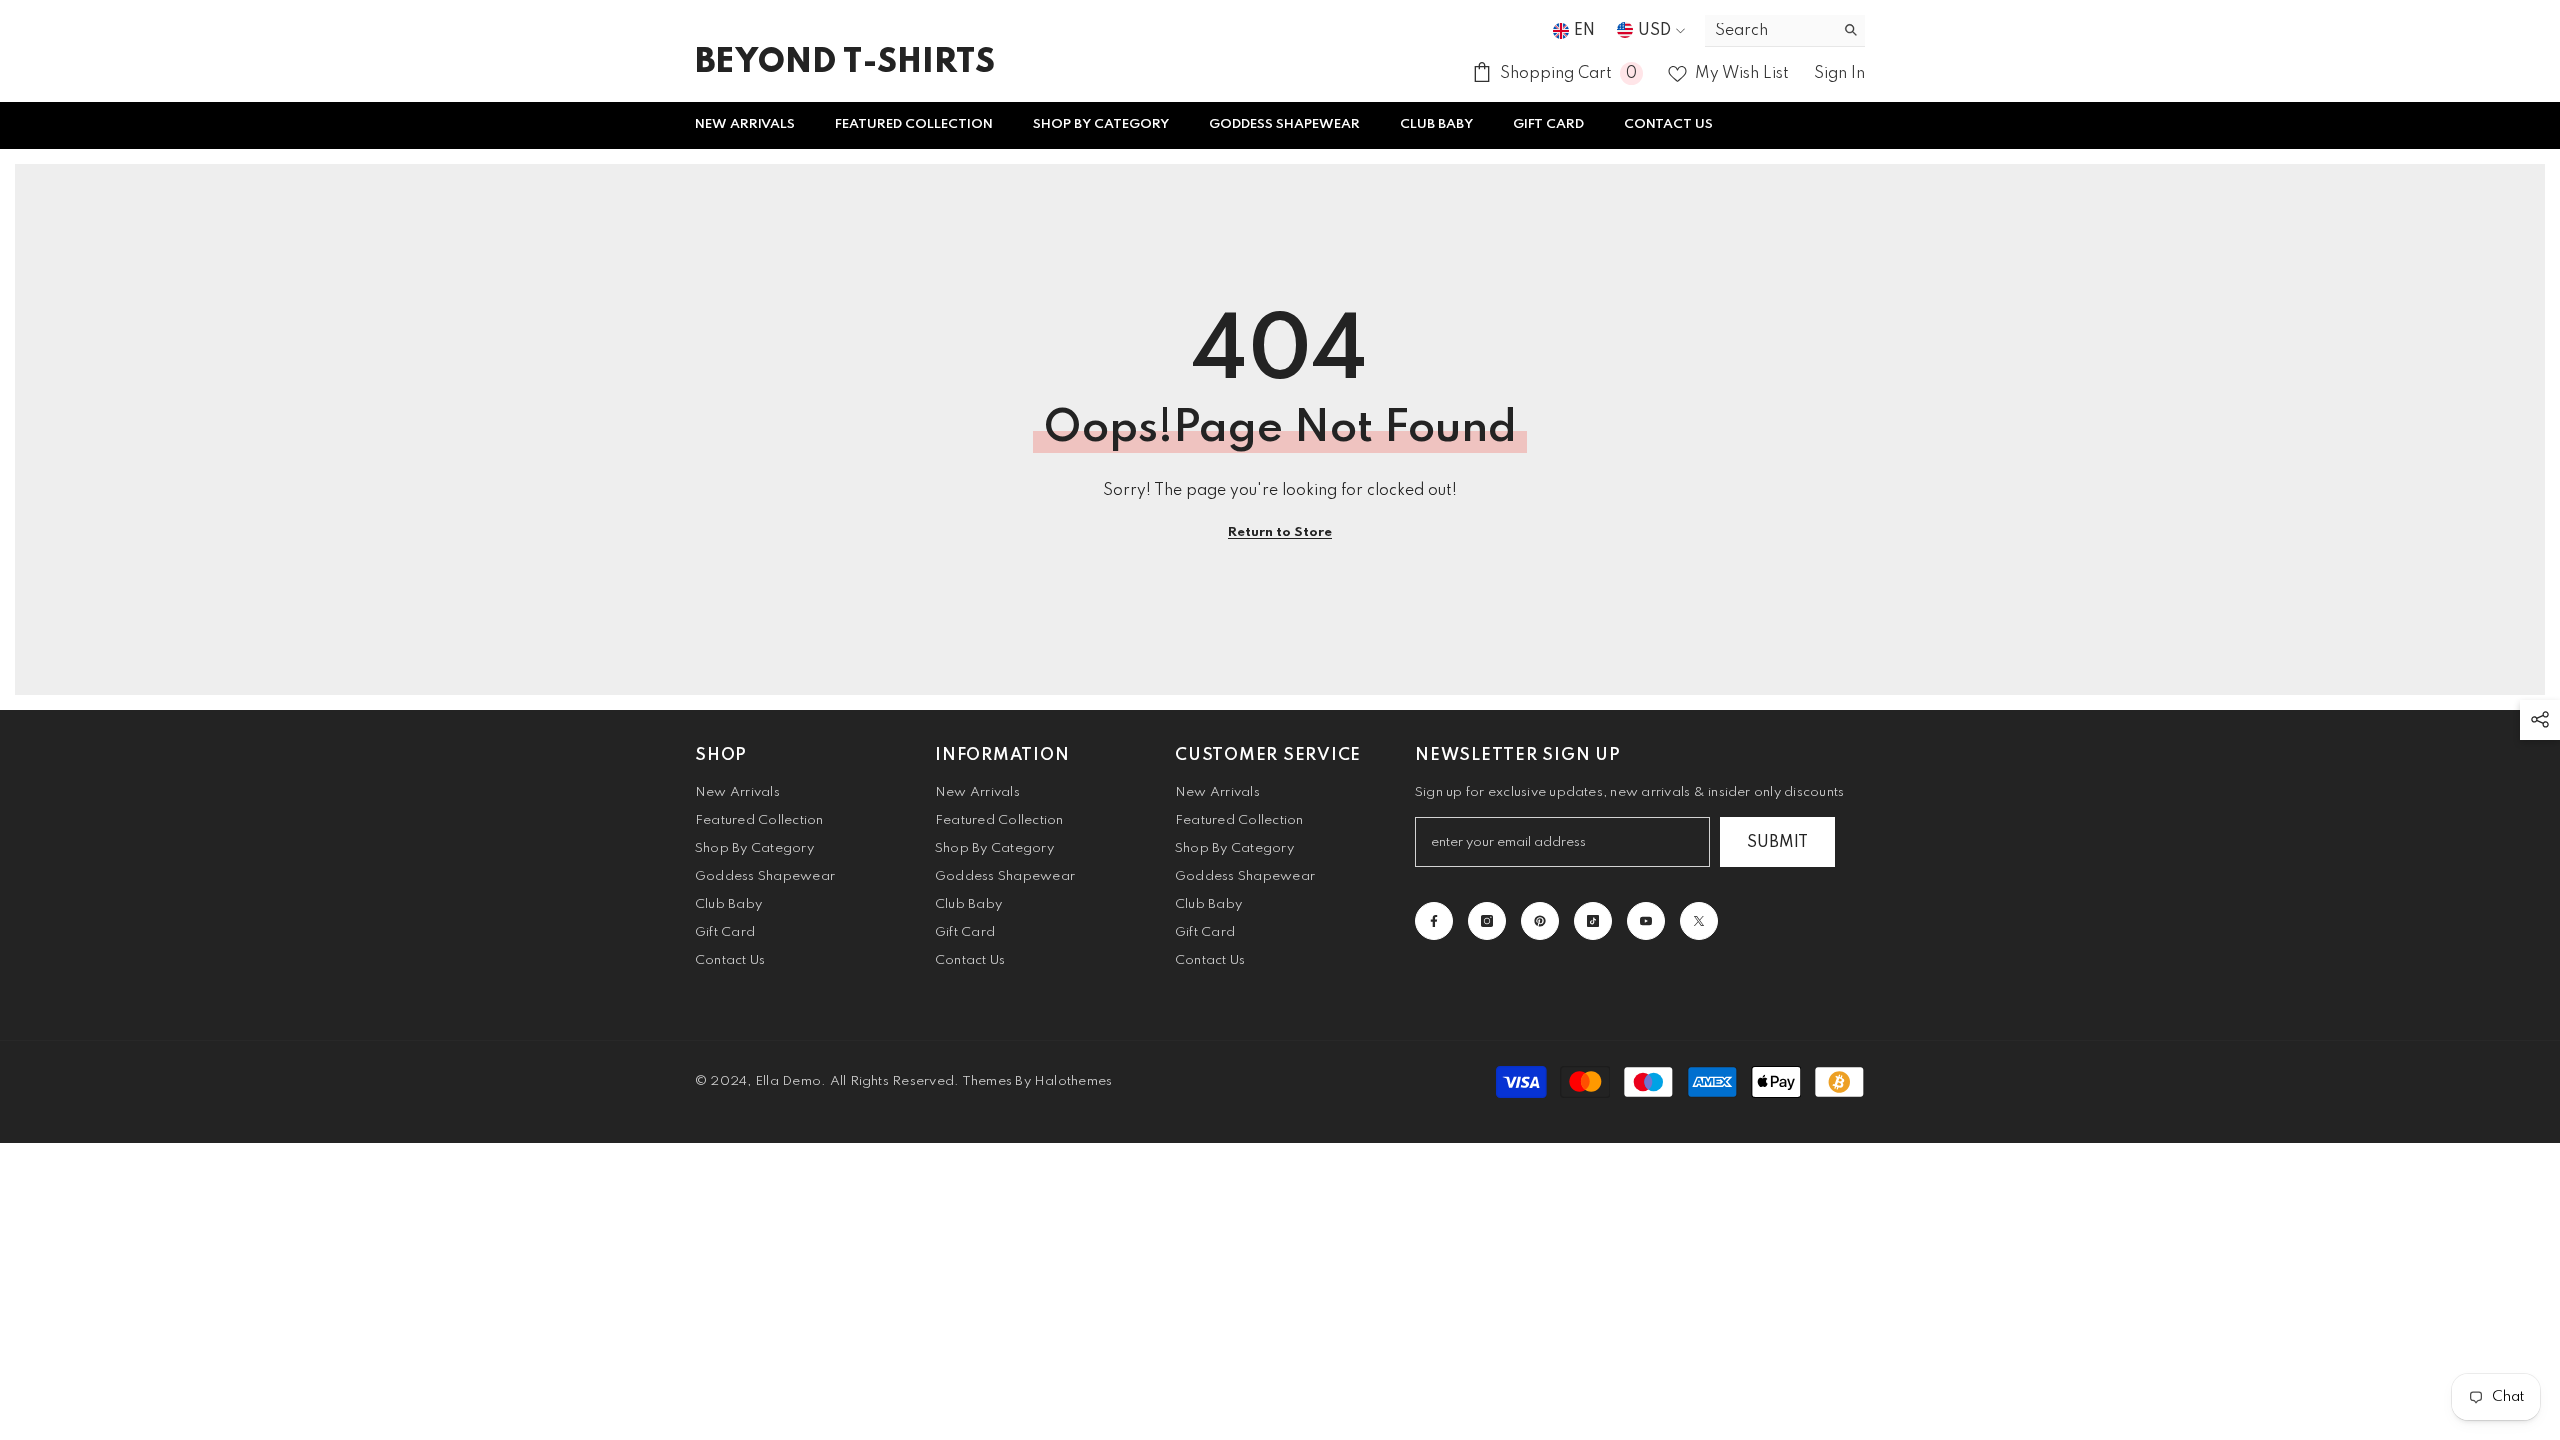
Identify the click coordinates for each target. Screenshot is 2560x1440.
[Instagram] (1487, 921)
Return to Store (1280, 532)
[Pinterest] (1540, 921)
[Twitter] (1699, 921)
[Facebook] (1434, 921)
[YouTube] (1646, 921)
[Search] (1785, 31)
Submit (1777, 843)
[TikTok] (1593, 921)
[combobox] (1769, 30)
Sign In (1839, 74)
